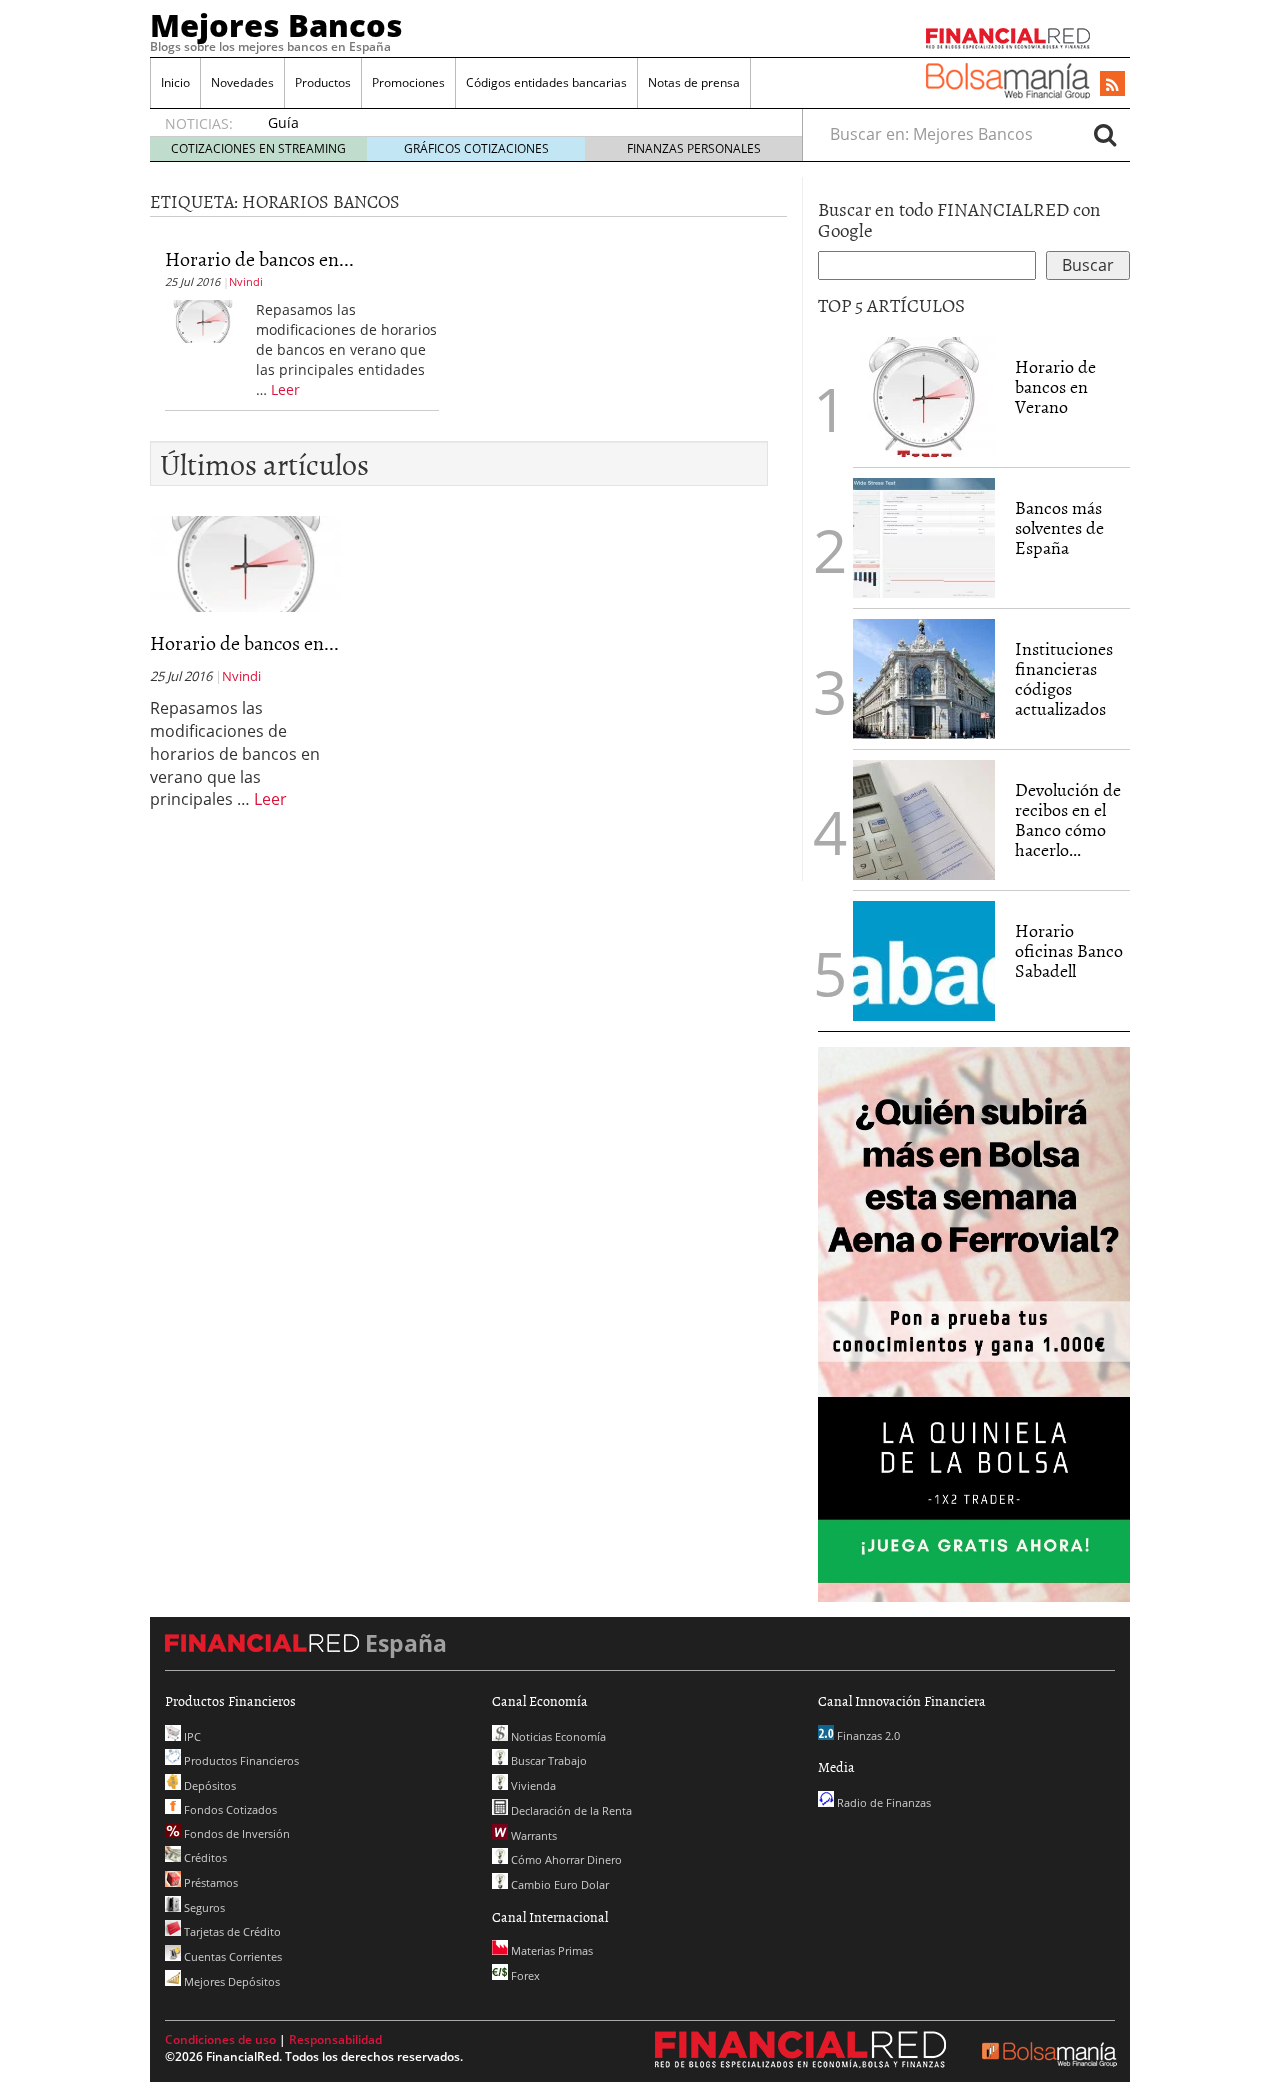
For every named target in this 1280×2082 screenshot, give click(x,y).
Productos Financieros (240, 1760)
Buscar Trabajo (547, 1760)
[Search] (1105, 134)
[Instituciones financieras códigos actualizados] (924, 679)
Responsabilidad (335, 2039)
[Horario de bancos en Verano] (203, 320)
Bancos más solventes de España (1059, 527)
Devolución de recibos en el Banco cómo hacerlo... (1068, 819)
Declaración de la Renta (570, 1810)
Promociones (408, 82)
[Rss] (1112, 85)
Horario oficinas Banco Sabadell (1069, 950)
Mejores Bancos (276, 25)
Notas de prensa (694, 82)
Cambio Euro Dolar (558, 1884)
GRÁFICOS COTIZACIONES (476, 148)
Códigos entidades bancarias (546, 82)
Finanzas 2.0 (867, 1735)
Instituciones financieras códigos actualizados (1064, 678)
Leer (285, 389)
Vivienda (532, 1785)
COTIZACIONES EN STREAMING (258, 148)
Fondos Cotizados (229, 1809)
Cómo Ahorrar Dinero (565, 1859)
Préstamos (209, 1882)
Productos (323, 82)
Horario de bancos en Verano (1055, 386)
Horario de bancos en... (259, 258)
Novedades (242, 82)
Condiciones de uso (220, 2039)
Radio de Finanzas (882, 1802)
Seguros (203, 1907)
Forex (524, 1975)
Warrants (532, 1835)
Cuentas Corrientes (231, 1956)
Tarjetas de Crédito (231, 1931)
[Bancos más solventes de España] (924, 538)
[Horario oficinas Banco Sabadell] (924, 961)
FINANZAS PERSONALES (694, 148)
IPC (191, 1736)
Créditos (204, 1857)
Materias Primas (550, 1950)
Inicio (175, 82)
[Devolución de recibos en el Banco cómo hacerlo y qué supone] (924, 820)
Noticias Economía (557, 1736)
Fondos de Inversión (235, 1833)
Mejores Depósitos (230, 1981)
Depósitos (208, 1785)
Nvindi (246, 281)
